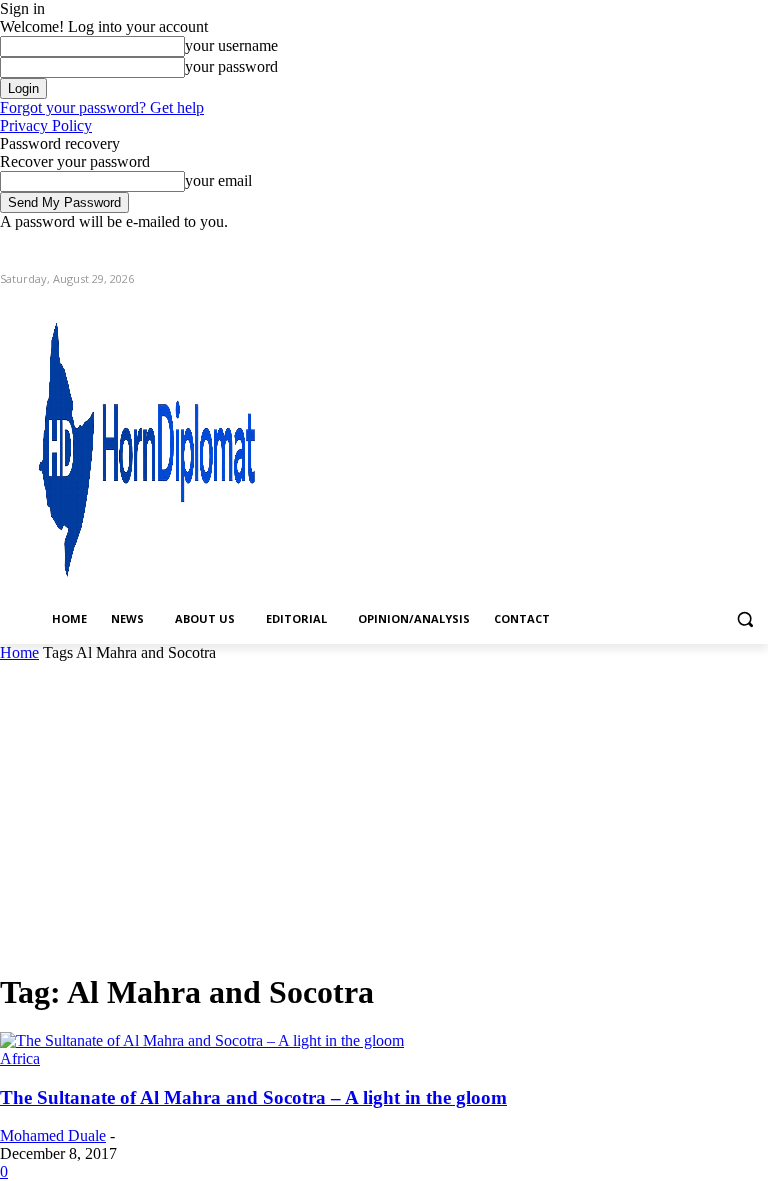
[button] (744, 619)
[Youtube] (756, 245)
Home (19, 652)
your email (218, 180)
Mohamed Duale (53, 1135)
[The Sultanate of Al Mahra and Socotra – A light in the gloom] (202, 1040)
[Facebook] (645, 245)
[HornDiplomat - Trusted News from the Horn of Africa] (150, 442)
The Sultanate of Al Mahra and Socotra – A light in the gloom (253, 1097)
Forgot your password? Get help (102, 107)
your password (231, 66)
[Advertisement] (384, 812)
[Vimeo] (728, 245)
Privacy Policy (46, 125)
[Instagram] (673, 245)
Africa (20, 1058)
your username (231, 45)
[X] (701, 245)
